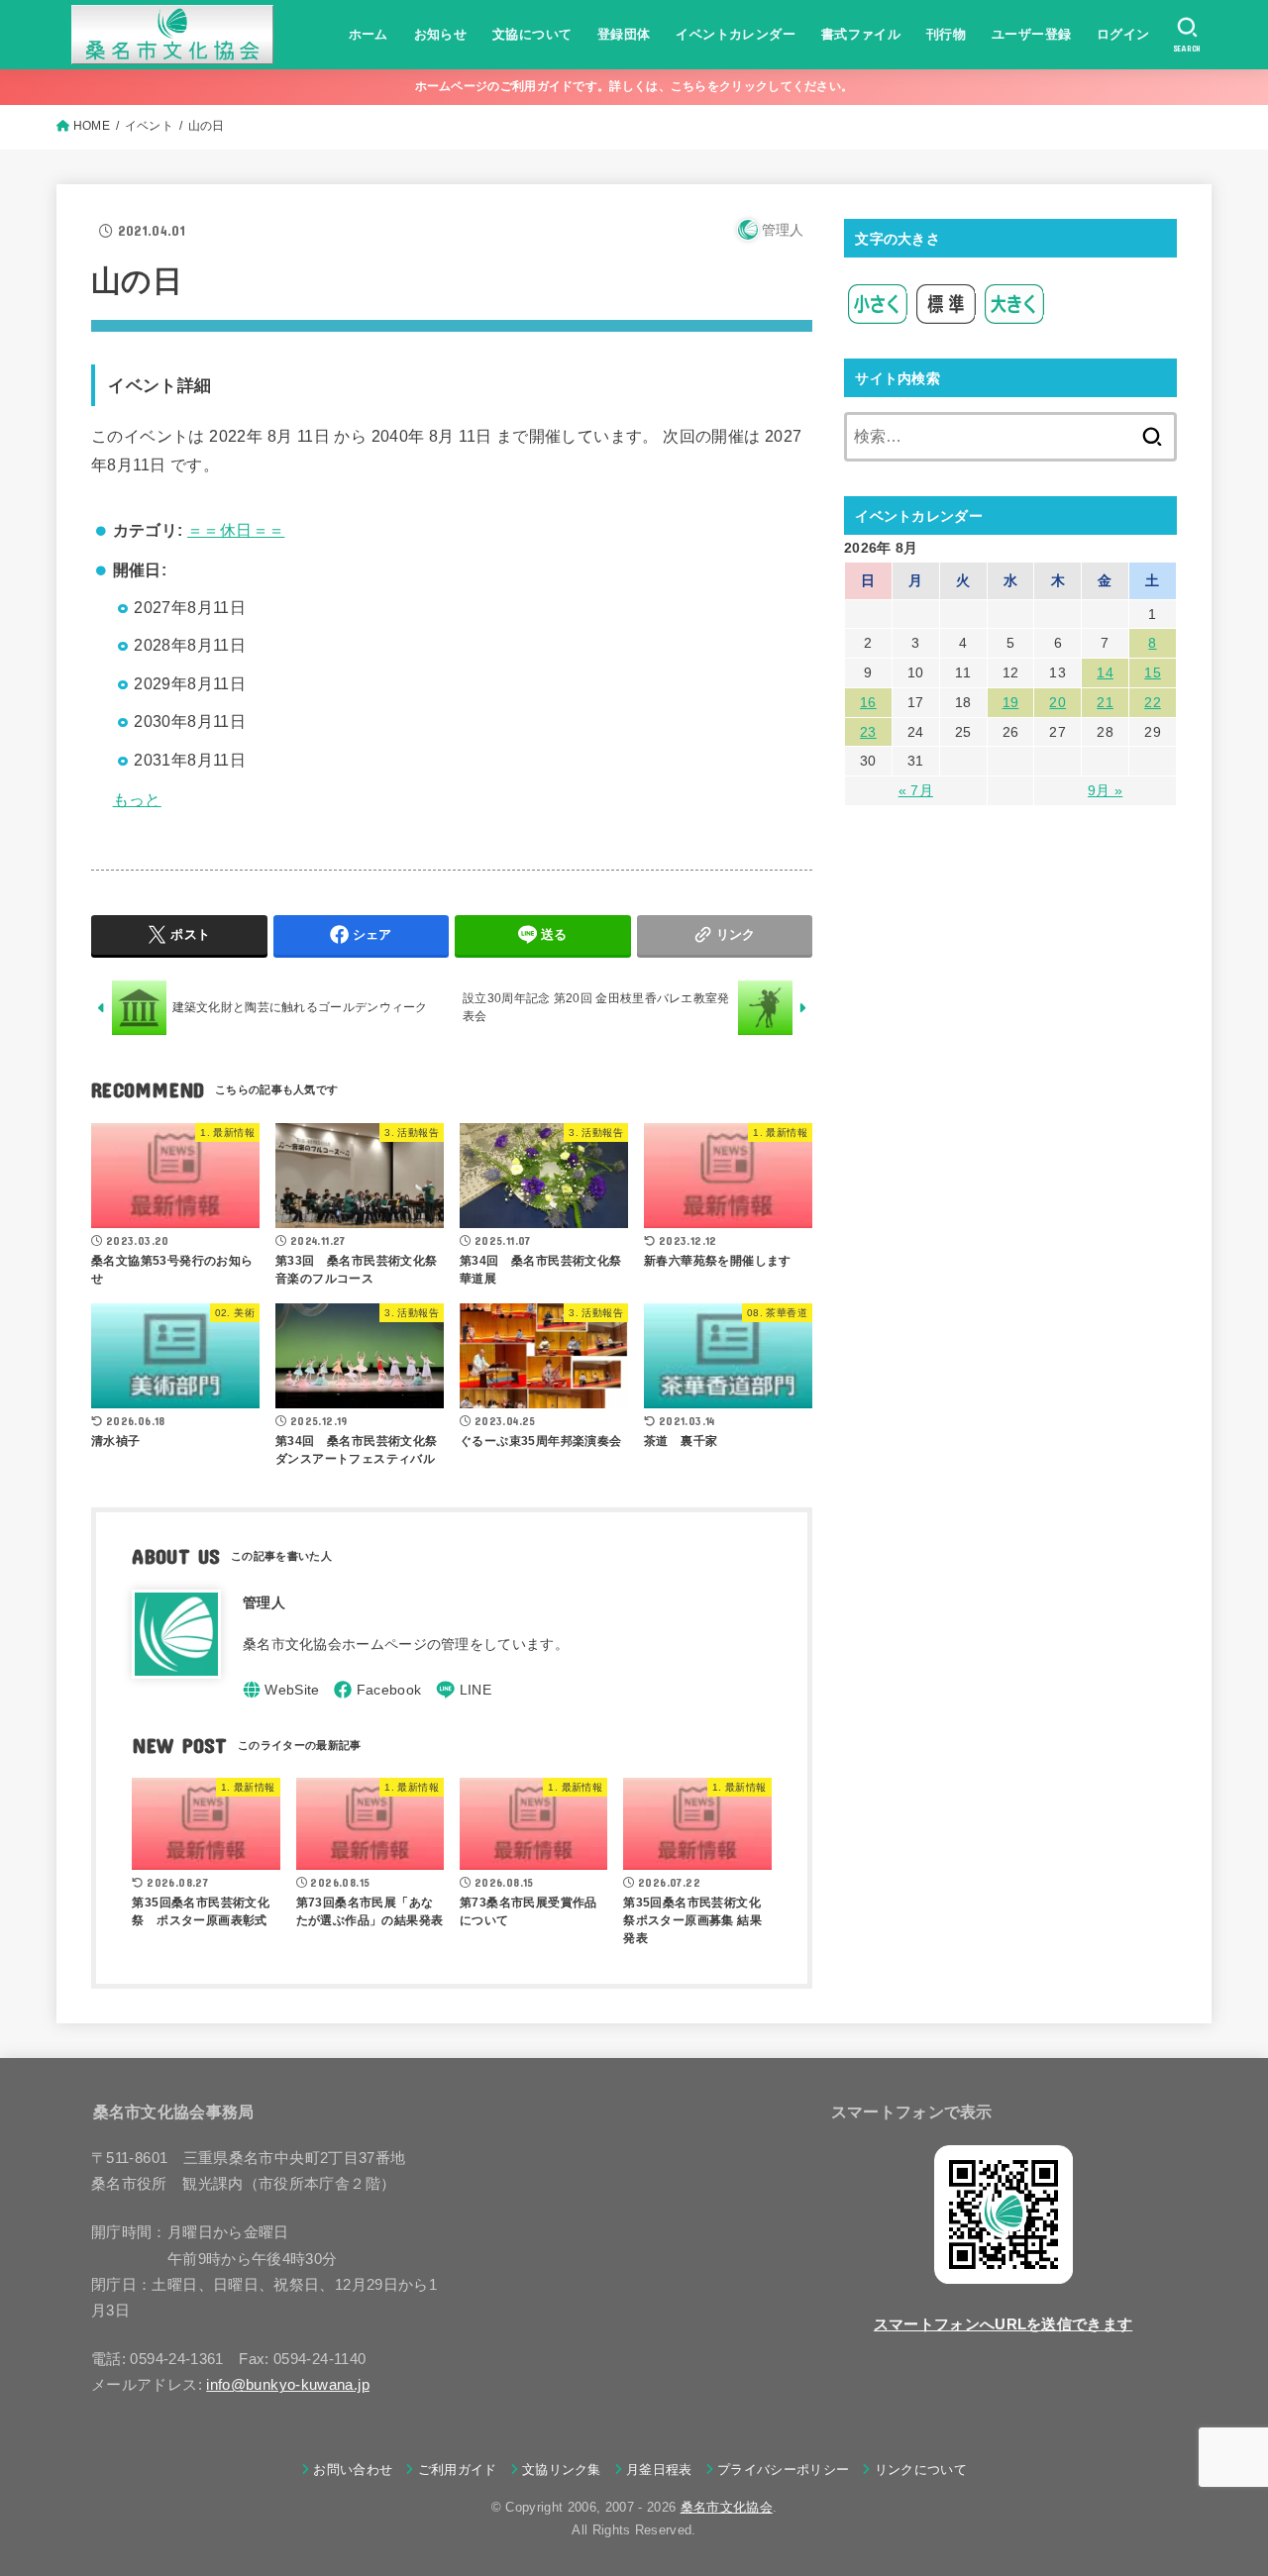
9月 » (1105, 790)
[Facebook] (377, 1690)
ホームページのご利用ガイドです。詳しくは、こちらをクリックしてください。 (634, 86)
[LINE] (464, 1690)
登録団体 (624, 34)
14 (1105, 672)
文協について (532, 34)
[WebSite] (281, 1690)
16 (868, 702)
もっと (137, 800)
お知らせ (441, 34)
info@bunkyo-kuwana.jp (288, 2385)
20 (1057, 702)
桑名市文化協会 (727, 2507)
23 (868, 732)
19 (1011, 702)
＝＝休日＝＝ (236, 530)
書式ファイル (861, 34)
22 (1153, 702)
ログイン (1123, 34)
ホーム (369, 34)
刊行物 (946, 34)
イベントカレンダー (736, 34)
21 (1105, 702)
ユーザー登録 (1031, 34)
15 (1153, 672)
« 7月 (916, 790)
